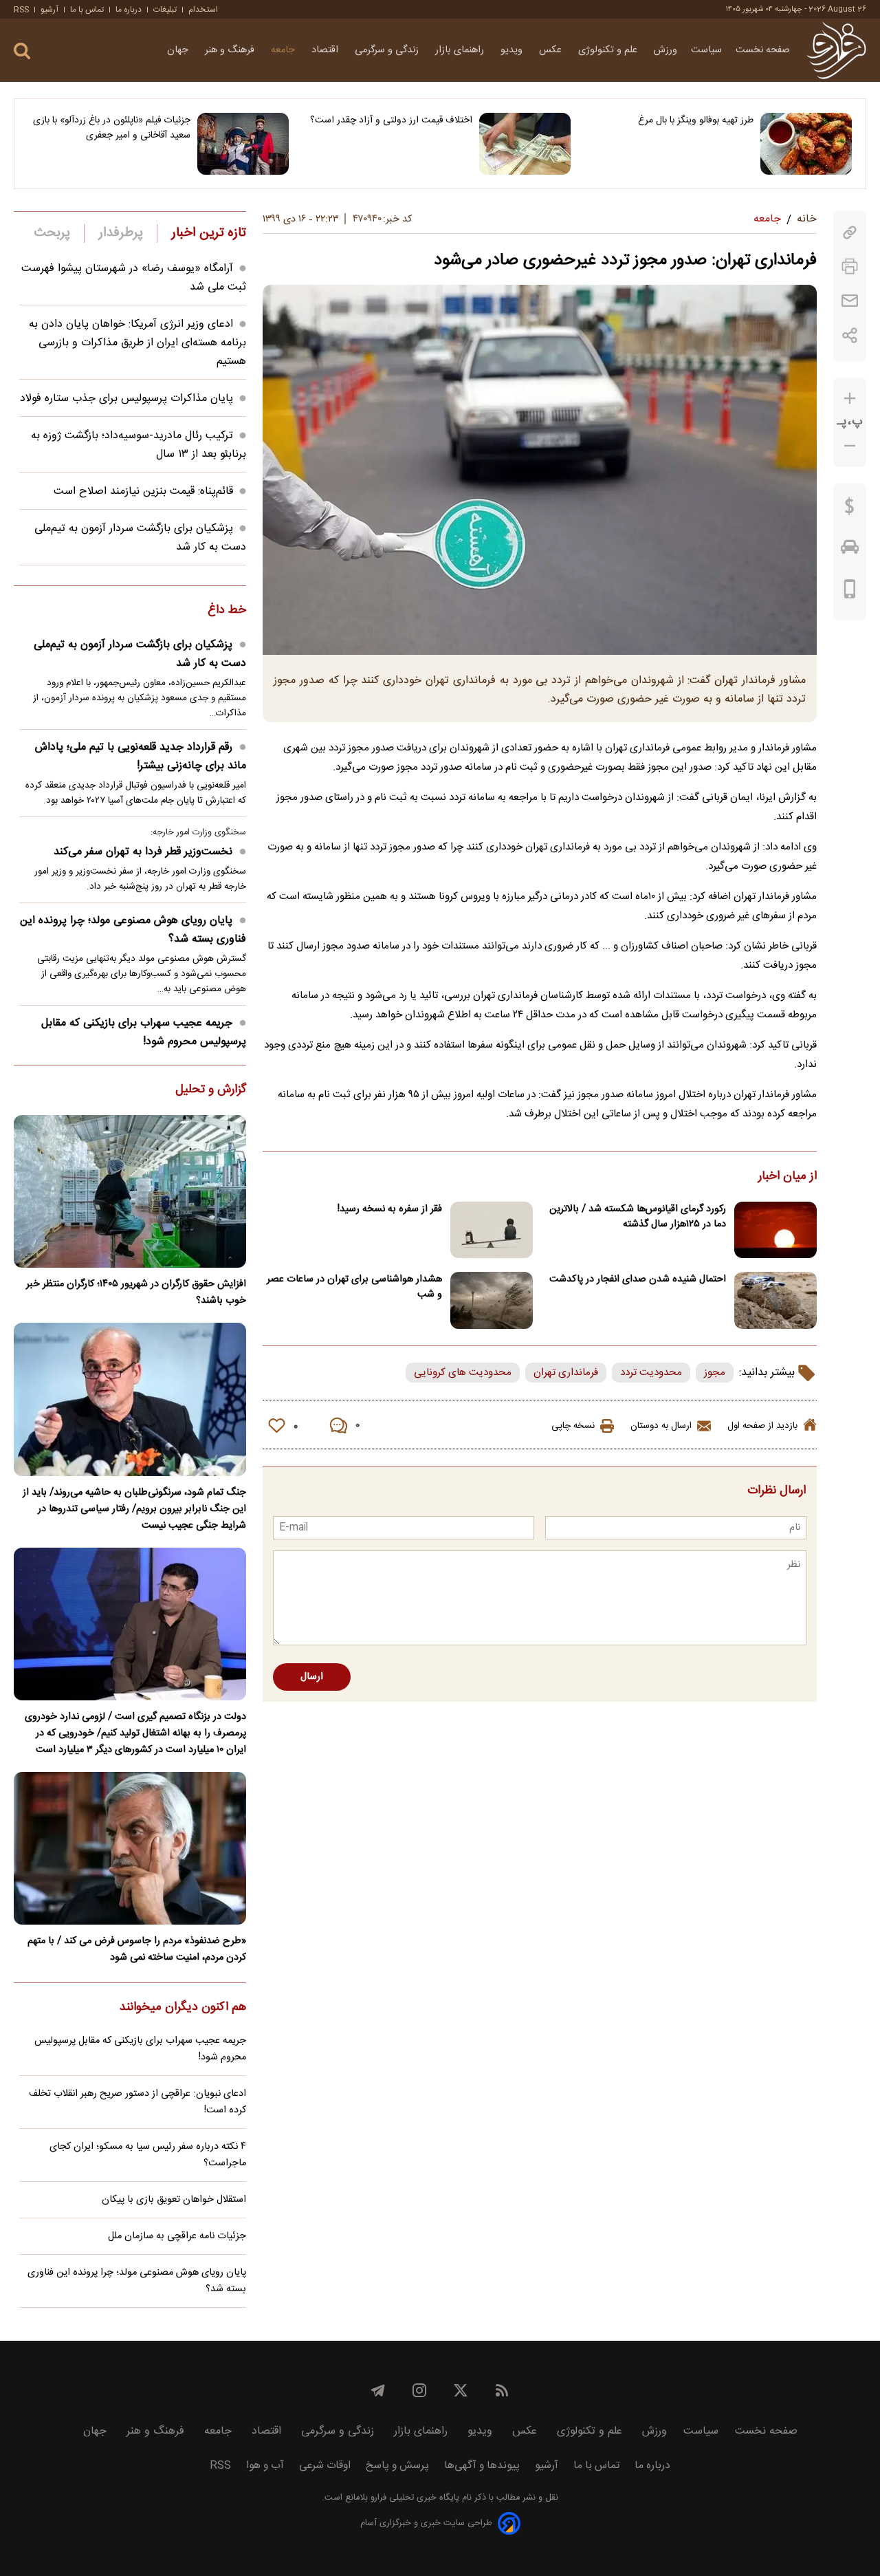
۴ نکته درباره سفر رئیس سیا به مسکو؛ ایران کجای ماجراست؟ (148, 2155)
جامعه (284, 50)
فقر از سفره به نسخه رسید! (390, 1209)
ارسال (312, 1677)
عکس (552, 50)
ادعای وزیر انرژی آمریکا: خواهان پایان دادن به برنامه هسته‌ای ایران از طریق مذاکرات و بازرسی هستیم (137, 343)
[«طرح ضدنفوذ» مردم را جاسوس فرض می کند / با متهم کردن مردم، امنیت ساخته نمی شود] (130, 1848)
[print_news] (850, 267)
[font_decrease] (850, 446)
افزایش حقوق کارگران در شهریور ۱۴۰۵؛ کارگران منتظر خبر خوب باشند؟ (136, 1292)
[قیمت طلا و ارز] (850, 510)
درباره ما (129, 10)
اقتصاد (326, 50)
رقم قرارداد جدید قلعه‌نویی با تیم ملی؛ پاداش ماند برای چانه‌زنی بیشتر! (141, 757)
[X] (461, 2390)
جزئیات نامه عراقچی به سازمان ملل (177, 2236)
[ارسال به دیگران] (850, 301)
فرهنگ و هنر (231, 50)
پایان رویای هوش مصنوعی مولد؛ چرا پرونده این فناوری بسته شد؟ (133, 930)
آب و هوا (265, 2466)
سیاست (706, 50)
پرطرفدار (121, 233)
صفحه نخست (763, 50)
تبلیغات (165, 10)
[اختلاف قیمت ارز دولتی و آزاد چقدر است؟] (525, 144)
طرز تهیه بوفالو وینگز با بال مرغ (696, 120)
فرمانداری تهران (566, 1373)
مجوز (715, 1373)
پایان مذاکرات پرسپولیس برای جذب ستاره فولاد (126, 399)
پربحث (52, 233)
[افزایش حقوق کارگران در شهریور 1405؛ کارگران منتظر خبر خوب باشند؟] (130, 1191)
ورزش (665, 50)
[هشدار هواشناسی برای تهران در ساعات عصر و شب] (492, 1300)
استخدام (203, 10)
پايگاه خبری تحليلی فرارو (414, 2498)
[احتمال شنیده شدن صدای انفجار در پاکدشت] (775, 1300)
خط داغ (227, 611)
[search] (22, 51)
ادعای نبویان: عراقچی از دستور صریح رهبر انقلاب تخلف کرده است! (137, 2102)
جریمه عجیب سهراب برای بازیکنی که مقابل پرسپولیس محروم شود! (144, 1032)
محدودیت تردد (651, 1373)
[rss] (502, 2390)
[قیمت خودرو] (850, 550)
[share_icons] (850, 335)
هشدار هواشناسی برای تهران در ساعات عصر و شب (354, 1287)
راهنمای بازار (461, 50)
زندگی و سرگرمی (388, 50)
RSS (21, 10)
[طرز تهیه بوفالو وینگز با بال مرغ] (806, 144)
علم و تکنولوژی (609, 50)
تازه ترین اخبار (209, 233)
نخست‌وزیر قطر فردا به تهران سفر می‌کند (143, 852)
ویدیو (513, 50)
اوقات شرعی (325, 2466)
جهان (179, 50)
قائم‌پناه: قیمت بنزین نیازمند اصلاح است (143, 491)
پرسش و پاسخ (397, 2466)
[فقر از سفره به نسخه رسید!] (492, 1230)
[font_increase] (850, 399)
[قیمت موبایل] (850, 592)
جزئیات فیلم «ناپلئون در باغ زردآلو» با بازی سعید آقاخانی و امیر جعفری (112, 128)
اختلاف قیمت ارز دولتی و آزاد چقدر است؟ (391, 120)
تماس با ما (87, 10)
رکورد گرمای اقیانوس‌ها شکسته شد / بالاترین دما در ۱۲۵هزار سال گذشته (638, 1217)
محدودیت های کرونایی (463, 1373)
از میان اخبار (788, 1177)
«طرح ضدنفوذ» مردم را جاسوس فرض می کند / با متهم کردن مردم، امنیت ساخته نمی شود (137, 1949)
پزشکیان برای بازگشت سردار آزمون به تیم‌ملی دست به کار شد (140, 654)
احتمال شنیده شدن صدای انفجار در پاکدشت (638, 1279)
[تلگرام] (378, 2390)
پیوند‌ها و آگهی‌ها (482, 2466)
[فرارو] (836, 50)
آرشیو (49, 10)
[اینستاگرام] (419, 2390)
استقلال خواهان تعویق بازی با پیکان (174, 2200)
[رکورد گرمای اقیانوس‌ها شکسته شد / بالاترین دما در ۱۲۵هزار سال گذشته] (775, 1230)
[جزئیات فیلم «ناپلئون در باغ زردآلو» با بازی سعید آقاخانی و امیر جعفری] (243, 144)
